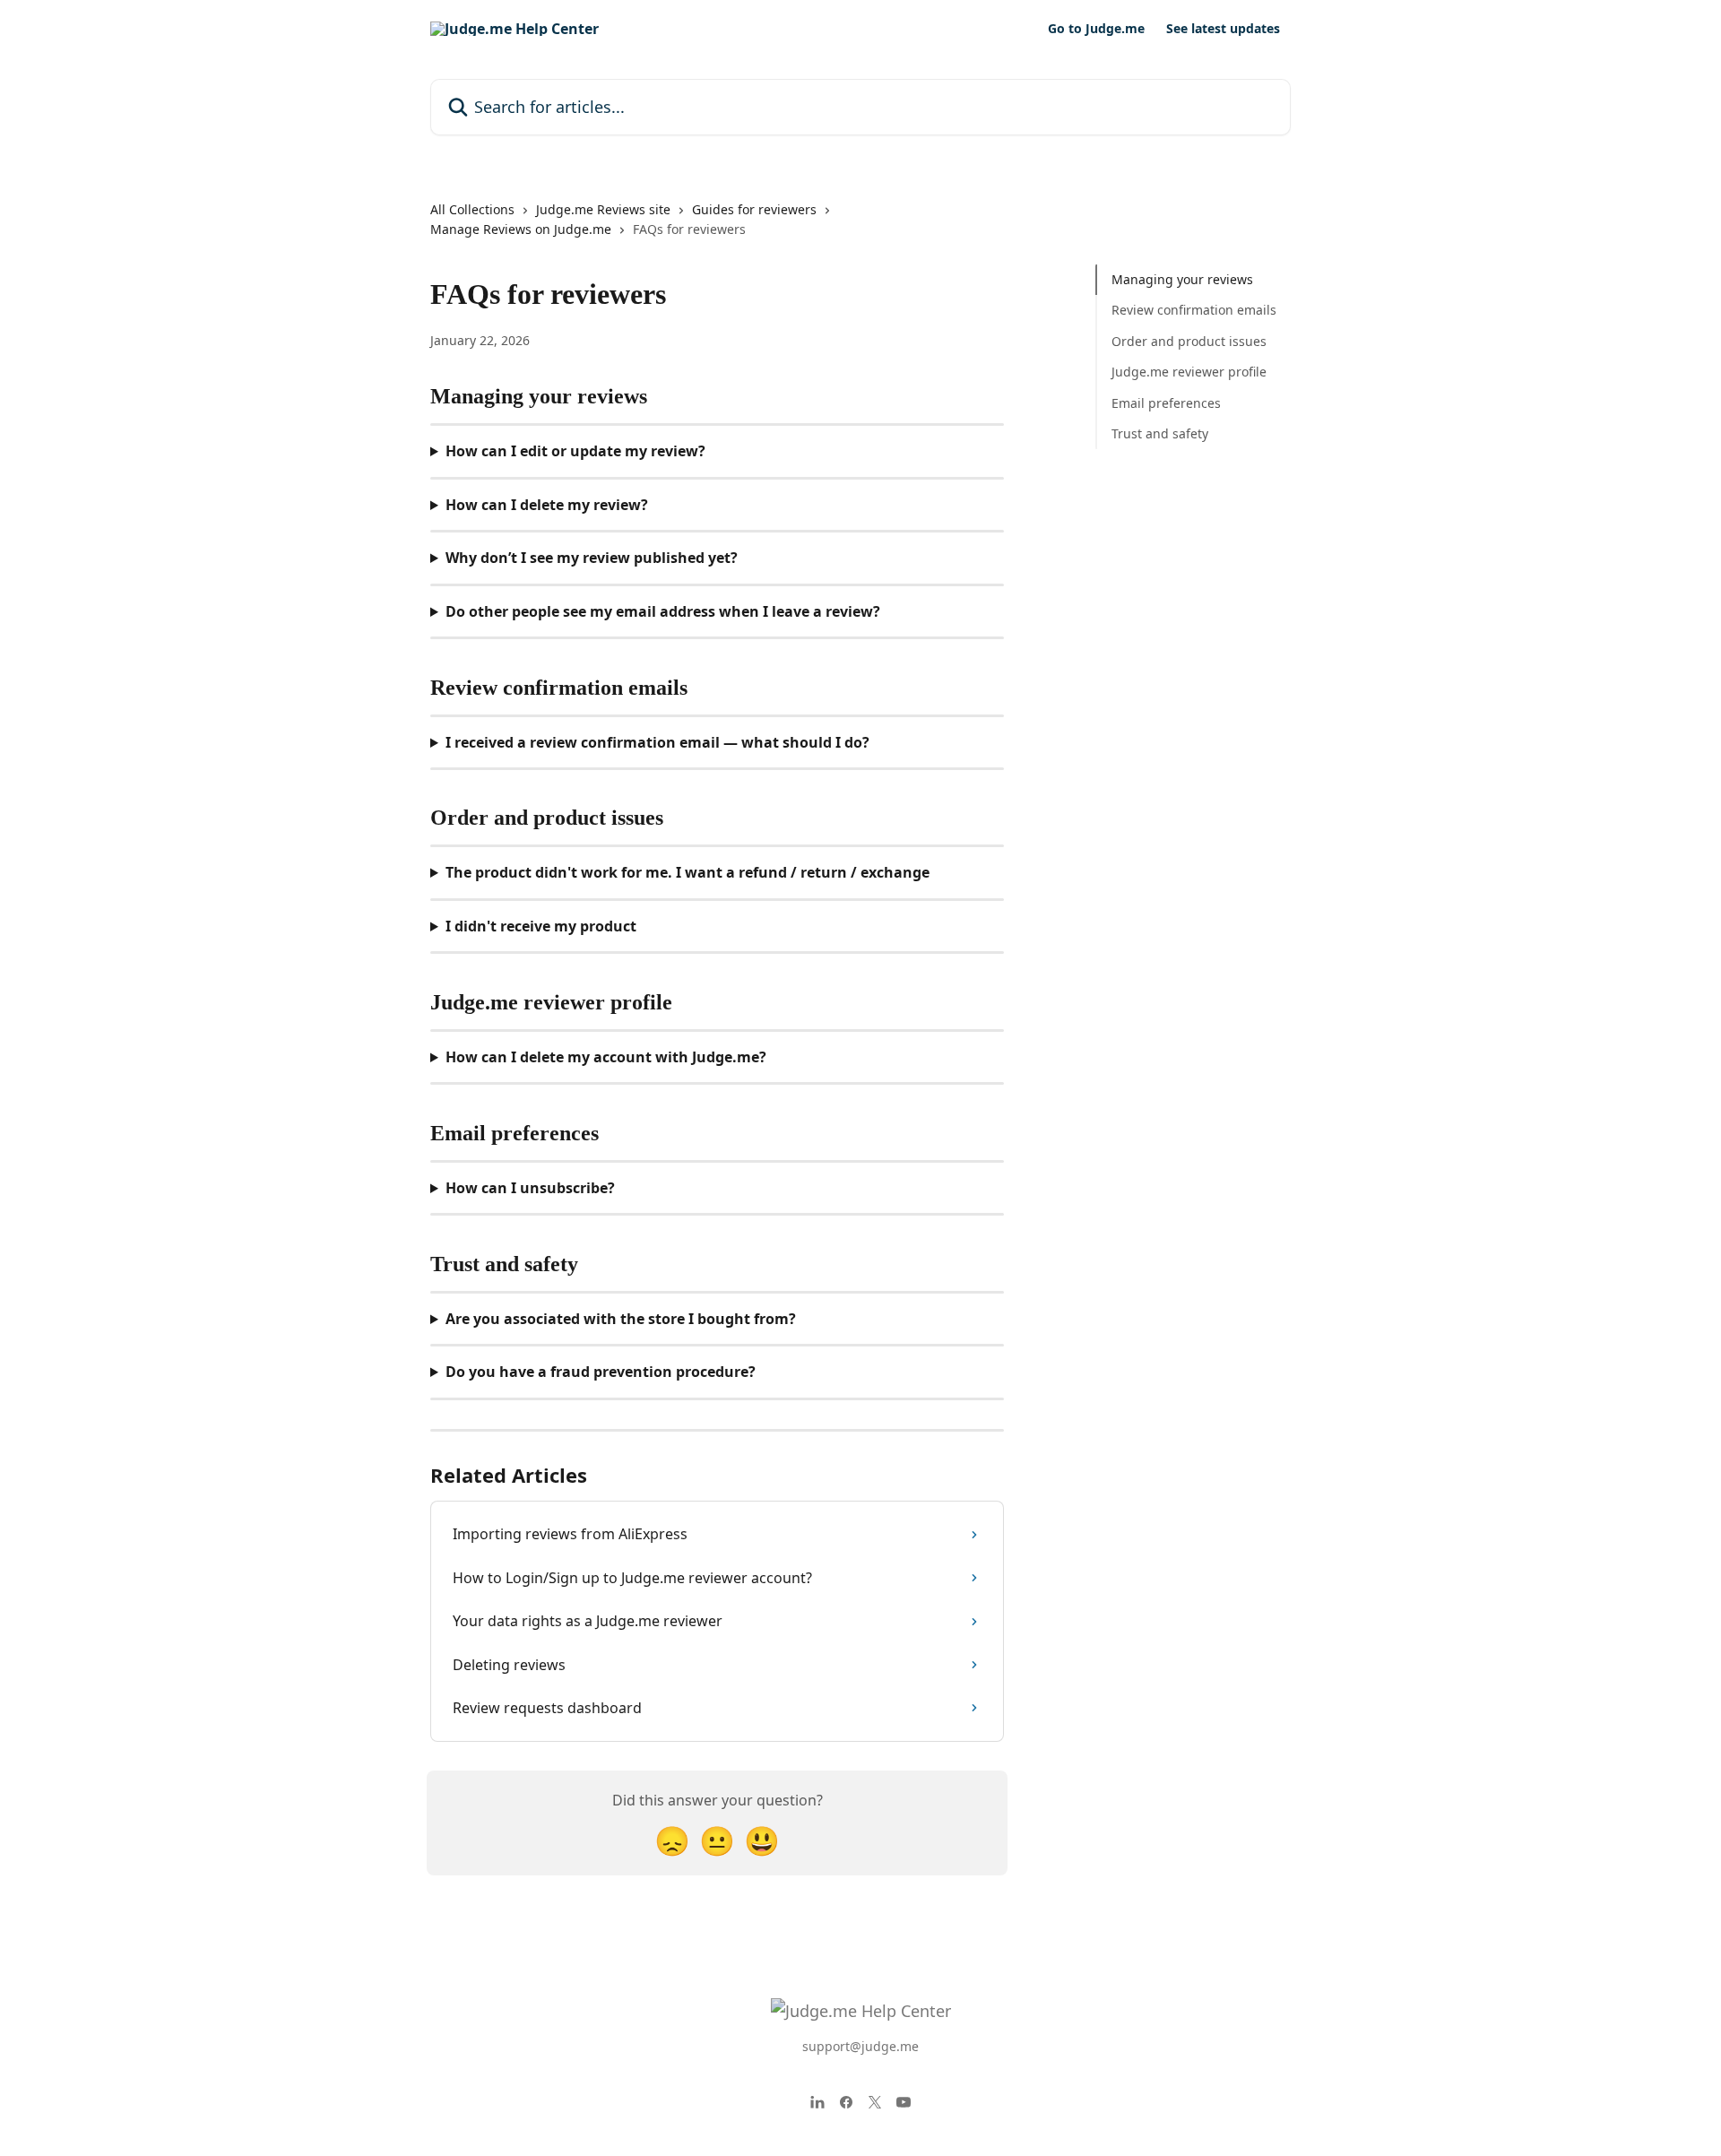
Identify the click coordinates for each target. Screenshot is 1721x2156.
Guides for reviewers (754, 209)
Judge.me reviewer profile (1189, 372)
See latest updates (1223, 29)
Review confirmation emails (1194, 310)
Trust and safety (1160, 433)
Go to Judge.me (1096, 29)
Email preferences (1166, 402)
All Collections (472, 209)
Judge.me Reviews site (603, 209)
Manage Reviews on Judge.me (521, 229)
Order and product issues (1189, 341)
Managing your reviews (1182, 279)
